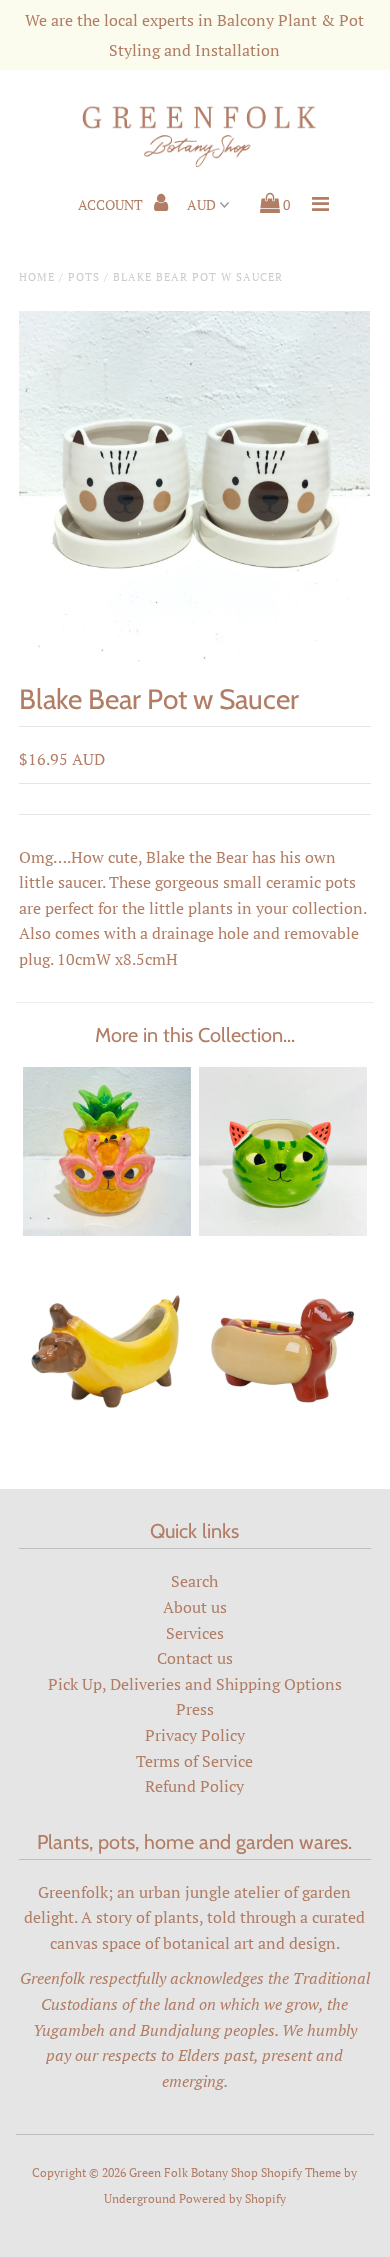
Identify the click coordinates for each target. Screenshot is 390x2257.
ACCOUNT (112, 204)
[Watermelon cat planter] (283, 1230)
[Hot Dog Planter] (283, 1426)
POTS (84, 277)
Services (195, 1633)
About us (195, 1607)
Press (195, 1709)
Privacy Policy (195, 1735)
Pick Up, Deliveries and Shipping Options (195, 1684)
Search (194, 1581)
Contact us (195, 1658)
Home (37, 277)
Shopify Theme (301, 2172)
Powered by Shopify (232, 2198)
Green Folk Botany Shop (193, 2172)
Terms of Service (194, 1761)
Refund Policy (194, 1786)
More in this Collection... (195, 1035)
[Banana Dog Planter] (107, 1426)
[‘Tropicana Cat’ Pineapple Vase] (107, 1230)
